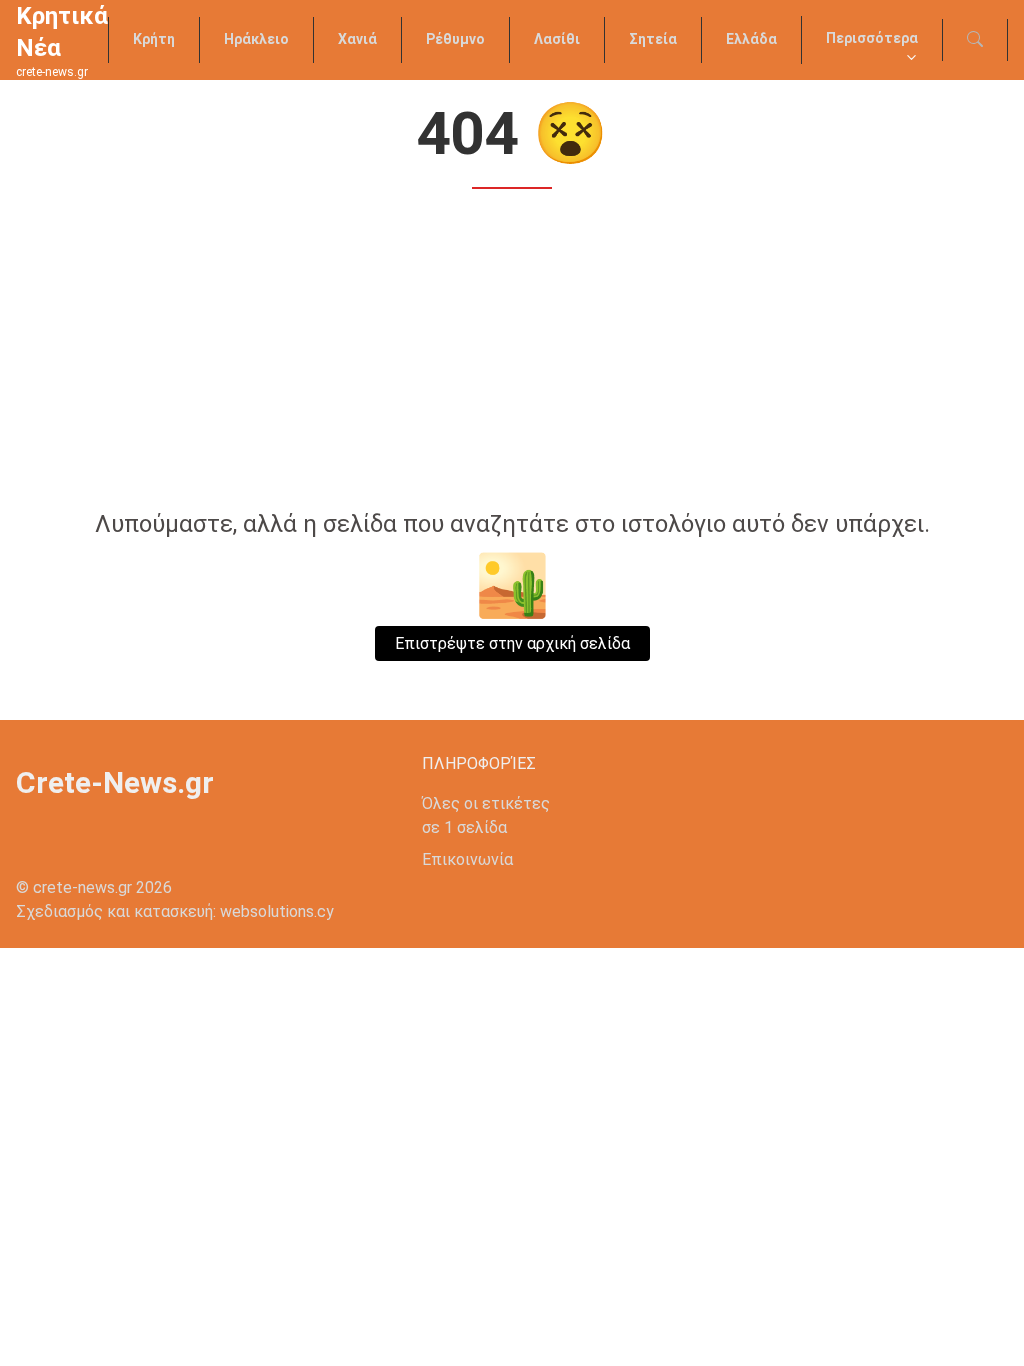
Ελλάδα (751, 39)
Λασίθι (557, 39)
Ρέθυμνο (455, 39)
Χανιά (357, 39)
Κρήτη (154, 39)
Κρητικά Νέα (62, 32)
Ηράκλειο (256, 39)
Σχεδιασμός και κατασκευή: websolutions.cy (175, 911)
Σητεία (653, 39)
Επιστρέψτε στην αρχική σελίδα (512, 643)
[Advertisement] (512, 352)
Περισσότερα (872, 38)
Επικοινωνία (467, 859)
